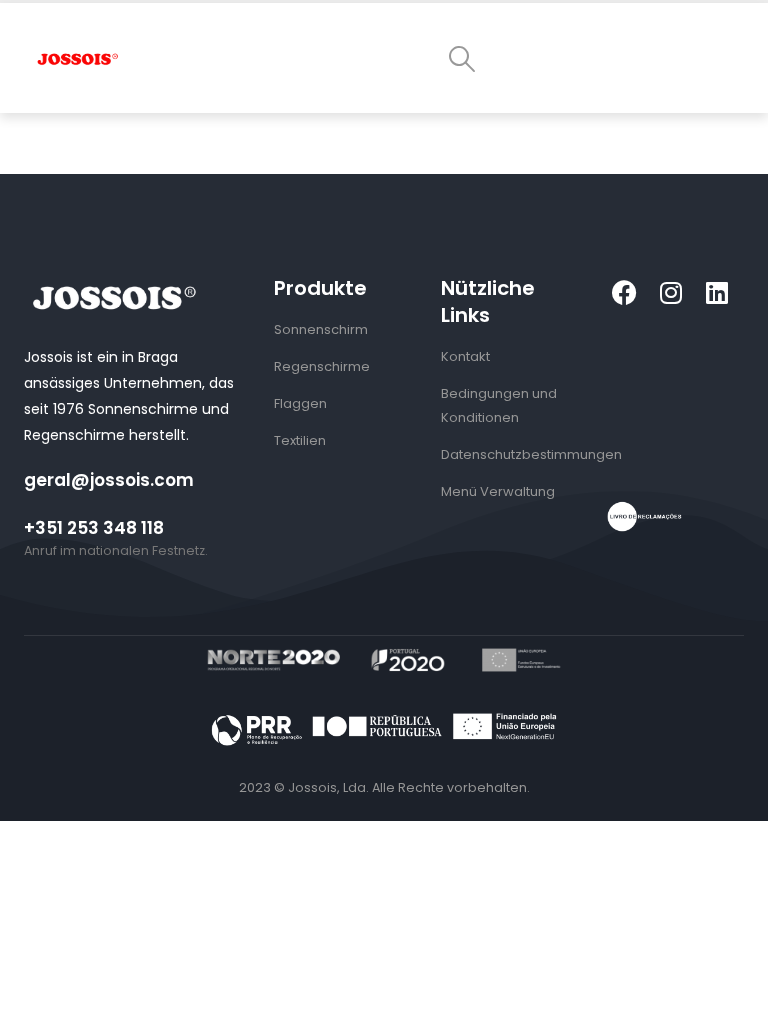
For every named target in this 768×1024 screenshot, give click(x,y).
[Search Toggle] (461, 59)
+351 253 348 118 (94, 528)
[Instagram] (670, 292)
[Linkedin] (716, 292)
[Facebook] (624, 292)
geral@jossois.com (109, 480)
